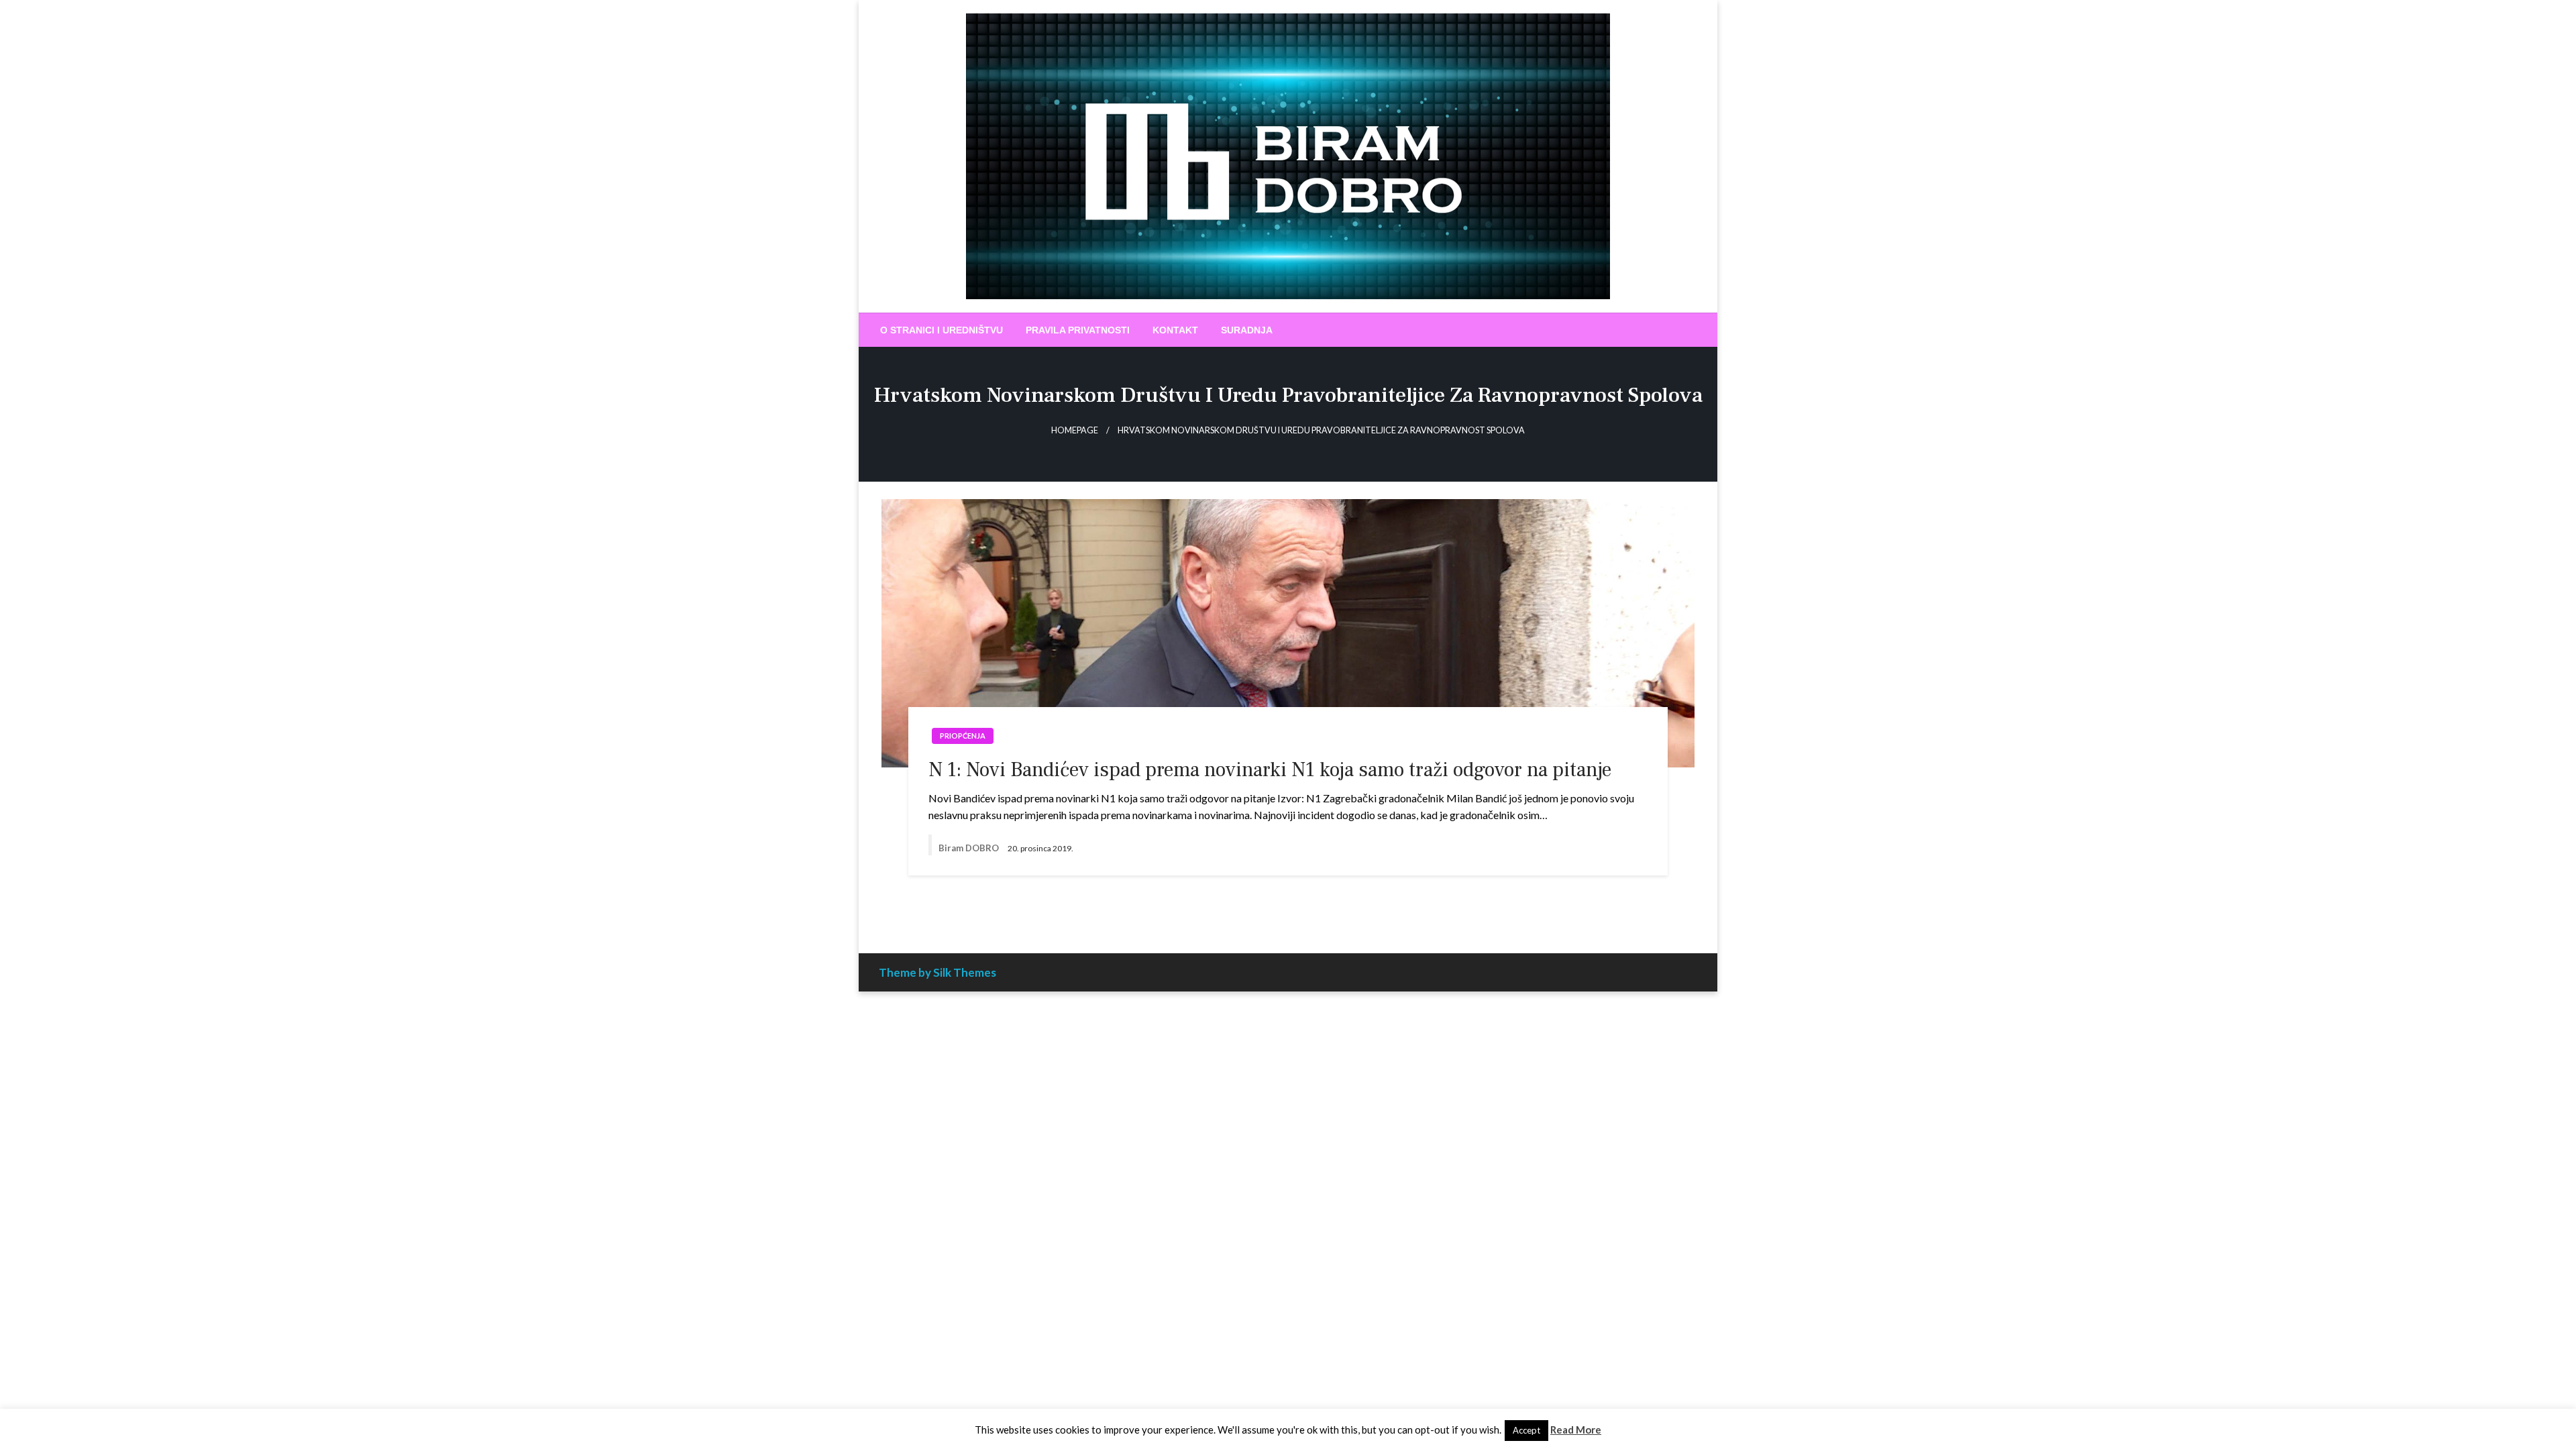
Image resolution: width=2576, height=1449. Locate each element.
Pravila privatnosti (1078, 330)
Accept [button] (1526, 1430)
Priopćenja (963, 736)
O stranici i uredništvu (942, 330)
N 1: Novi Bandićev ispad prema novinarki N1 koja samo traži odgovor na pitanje (1270, 770)
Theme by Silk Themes (937, 972)
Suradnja (1247, 330)
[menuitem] (942, 330)
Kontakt (1175, 330)
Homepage (1075, 430)
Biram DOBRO (970, 848)
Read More (1576, 1430)
